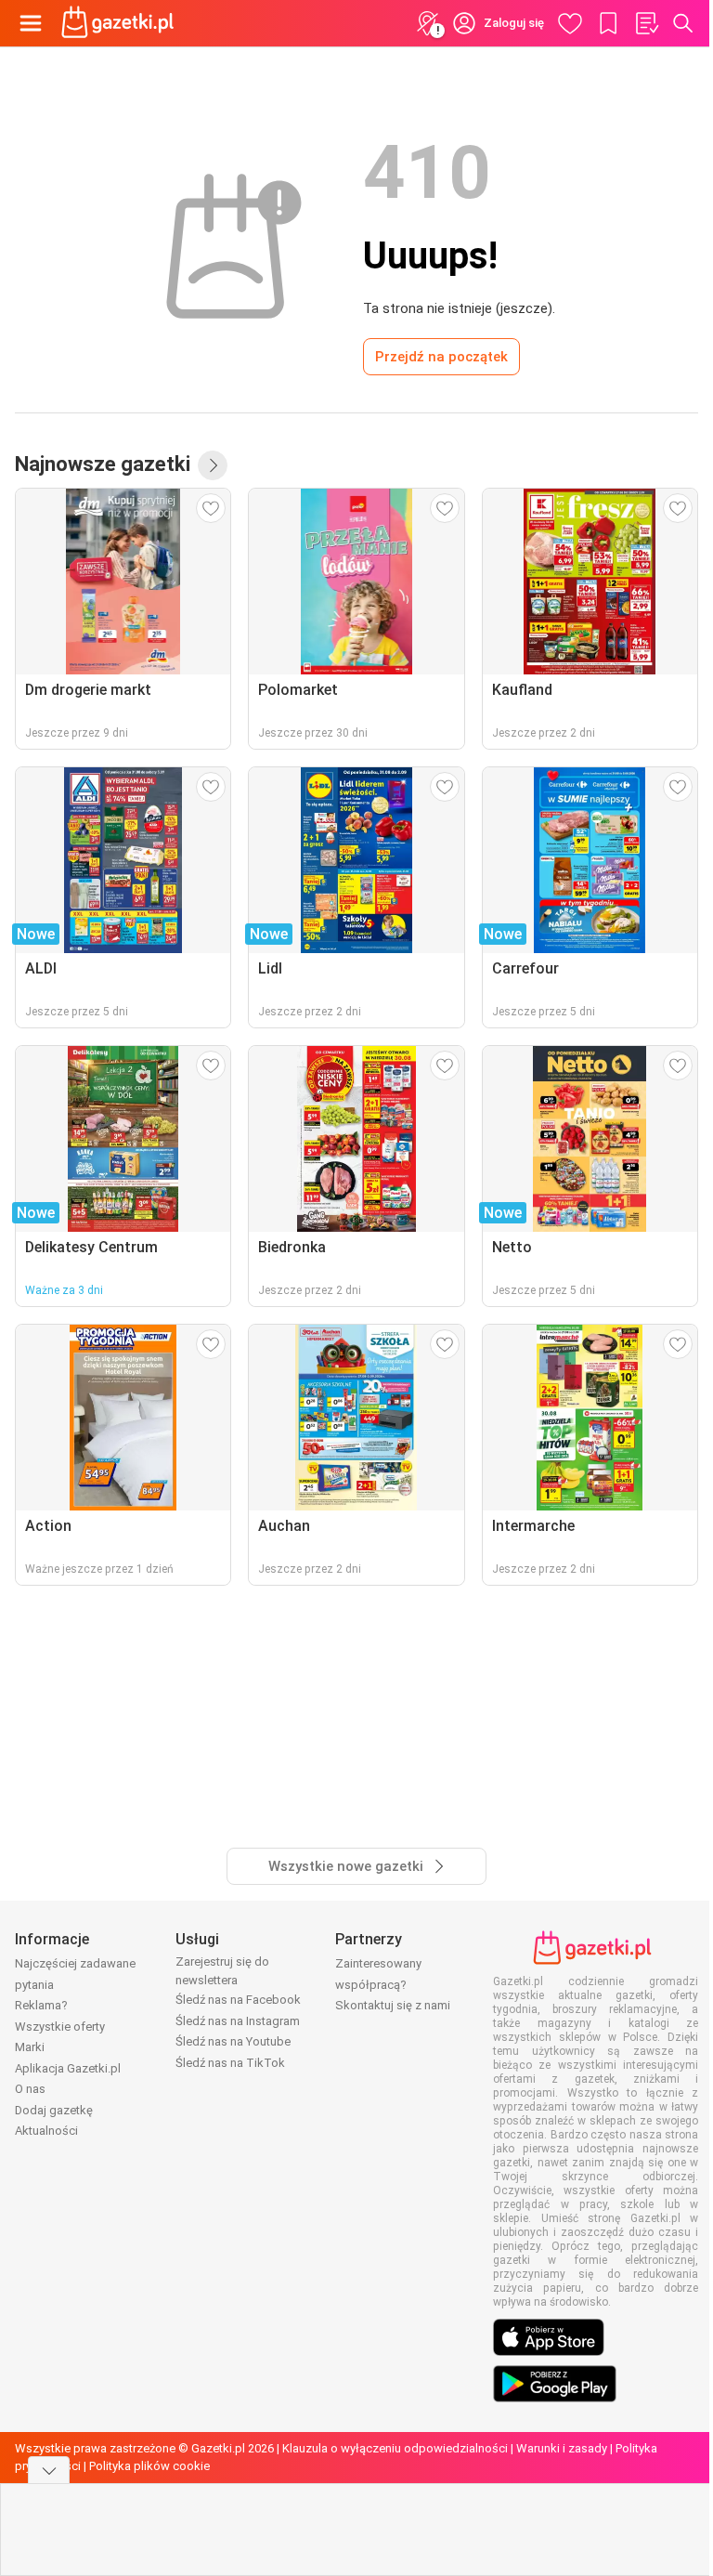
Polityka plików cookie (149, 2466)
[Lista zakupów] (646, 23)
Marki (30, 2047)
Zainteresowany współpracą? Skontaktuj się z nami (393, 1984)
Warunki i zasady (562, 2448)
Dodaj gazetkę (54, 2110)
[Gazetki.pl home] (121, 23)
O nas (30, 2089)
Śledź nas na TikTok (230, 2063)
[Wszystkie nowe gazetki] (213, 465)
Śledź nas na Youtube (233, 2041)
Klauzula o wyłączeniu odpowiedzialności (395, 2448)
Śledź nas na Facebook (238, 2000)
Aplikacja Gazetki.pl (68, 2068)
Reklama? (41, 2005)
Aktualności (46, 2131)
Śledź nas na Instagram (238, 2021)
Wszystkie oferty (60, 2027)
